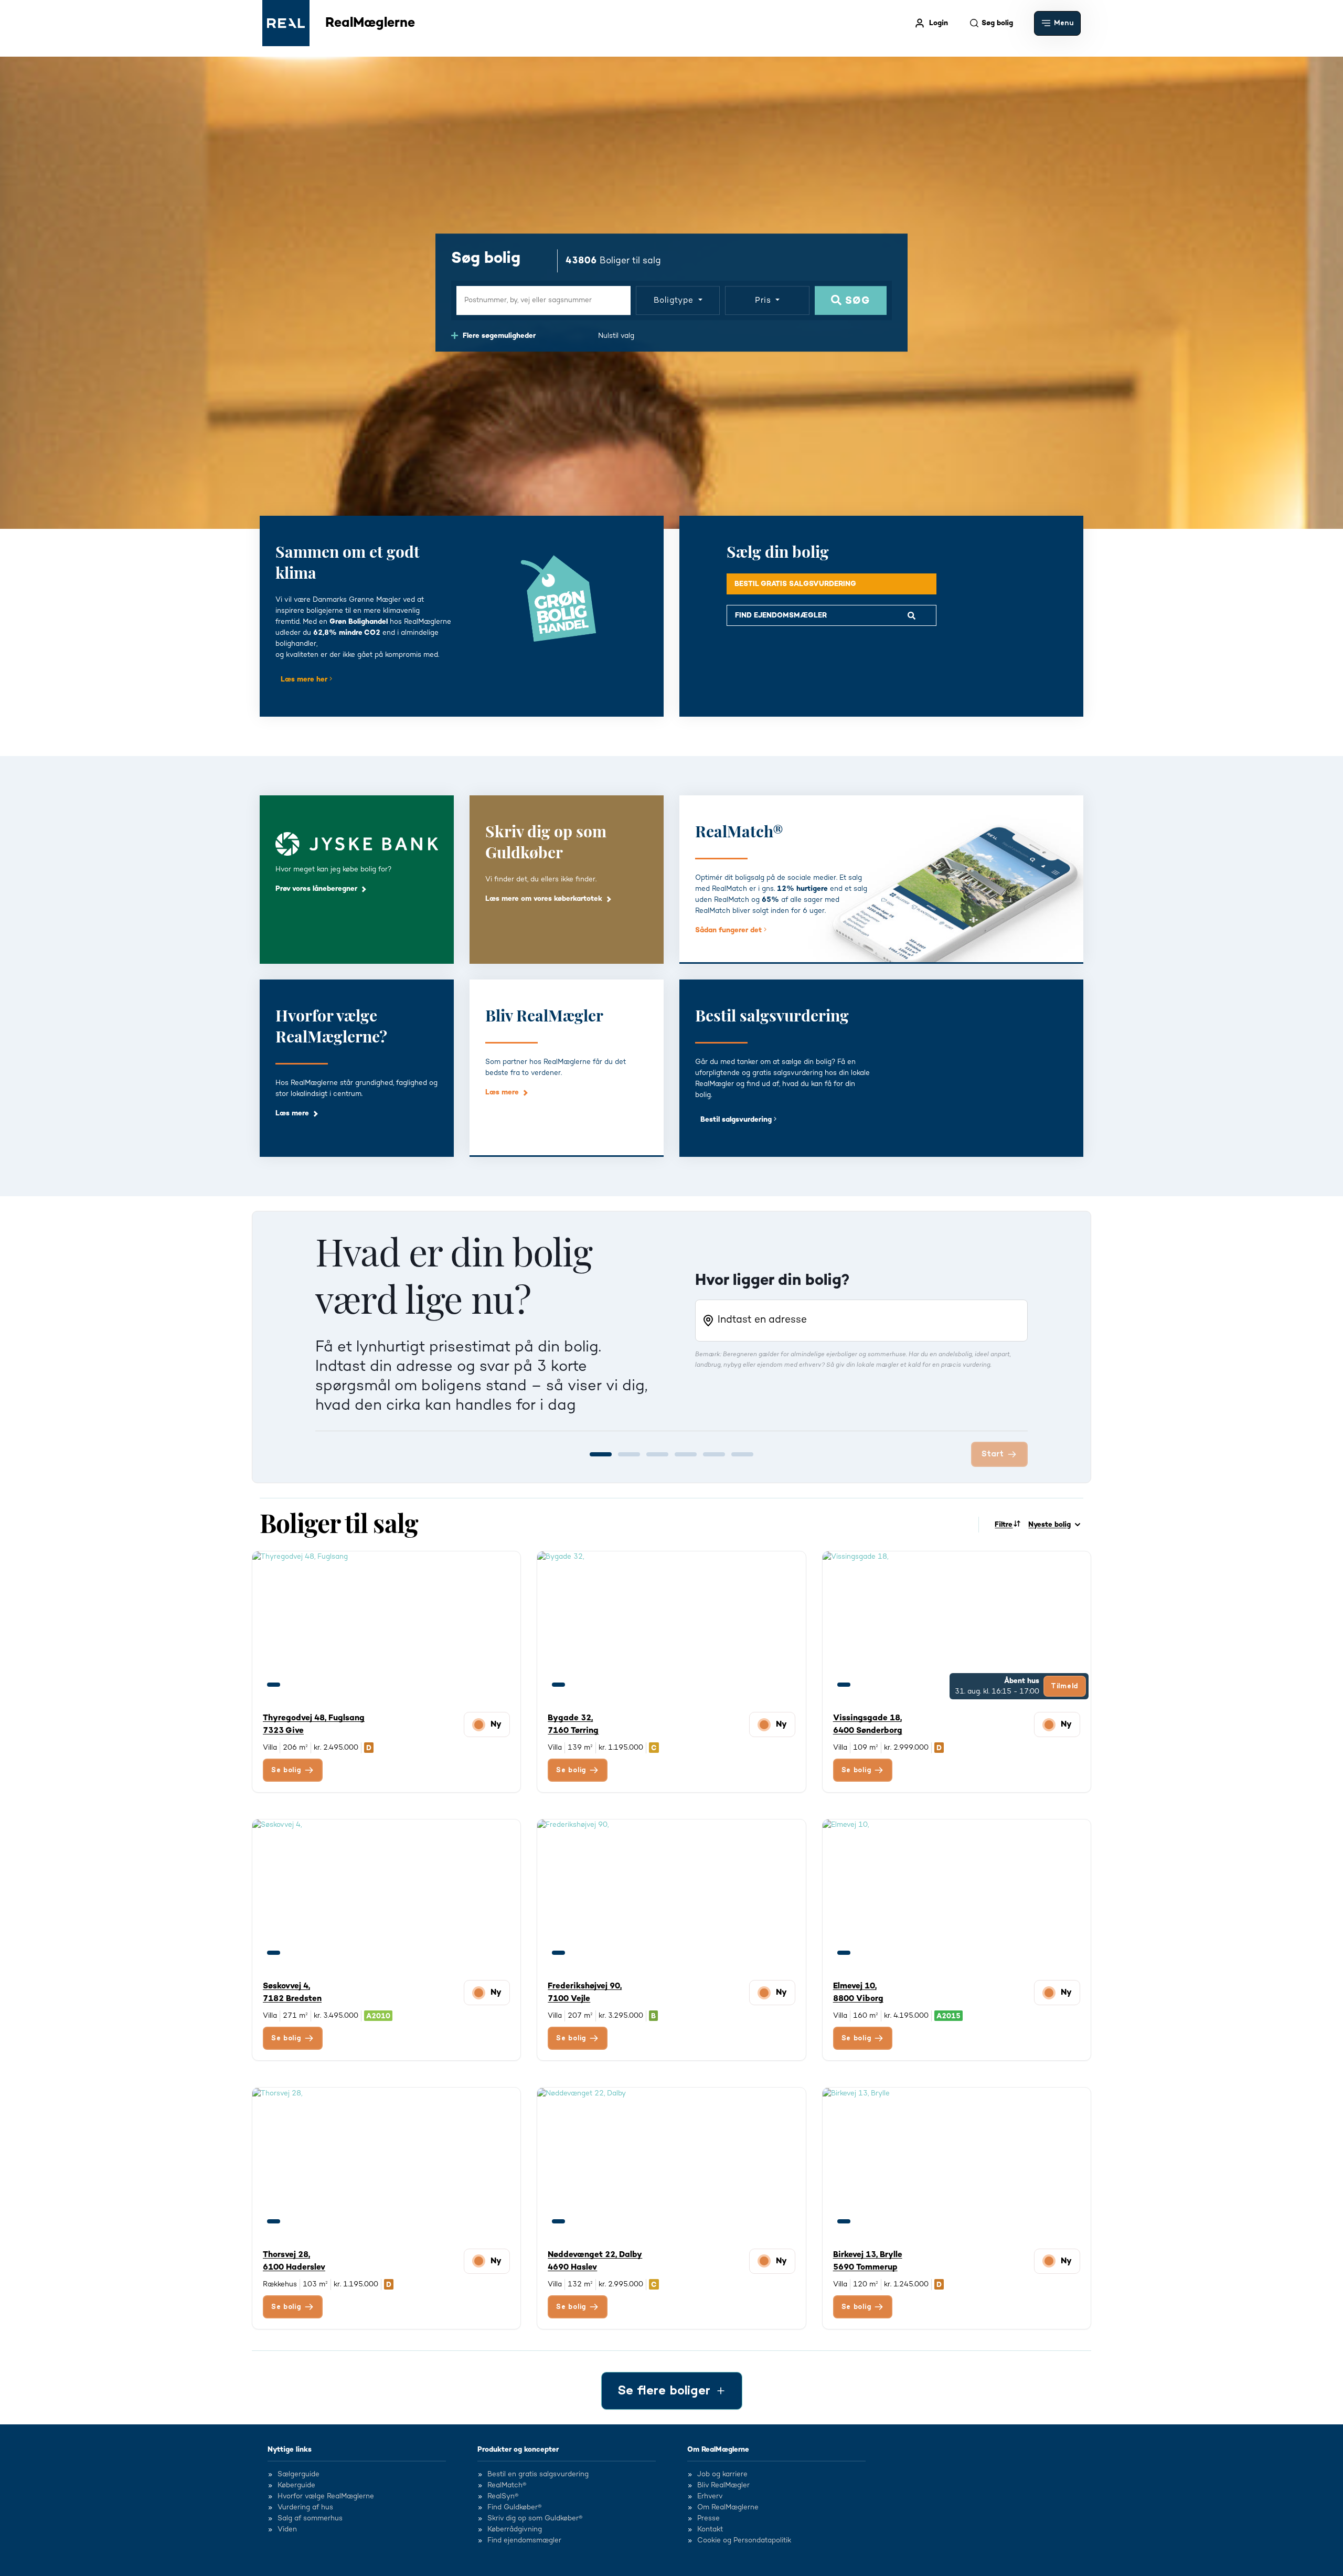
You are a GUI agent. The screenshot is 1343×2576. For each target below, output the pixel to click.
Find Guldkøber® (514, 2508)
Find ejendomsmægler (524, 2541)
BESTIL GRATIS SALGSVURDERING (795, 584)
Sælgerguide (299, 2475)
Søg (856, 301)
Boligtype (675, 300)
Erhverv (710, 2497)
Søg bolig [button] (997, 23)
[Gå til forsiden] (286, 23)
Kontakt (710, 2530)
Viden (287, 2530)
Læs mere (292, 1113)
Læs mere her (305, 679)
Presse (708, 2519)
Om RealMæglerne (718, 2450)
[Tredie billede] (312, 1685)
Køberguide (296, 2486)
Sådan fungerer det (729, 930)
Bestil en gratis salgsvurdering (538, 2475)
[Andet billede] (293, 1685)
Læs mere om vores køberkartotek (544, 899)
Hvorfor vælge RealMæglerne (326, 2497)
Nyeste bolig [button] (1049, 1525)
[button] (1057, 23)
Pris (764, 300)
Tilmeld (1065, 1686)
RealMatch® (507, 2486)
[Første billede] (274, 1685)
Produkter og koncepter (518, 2450)
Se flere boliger (664, 2391)
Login (939, 23)
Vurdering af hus (305, 2508)
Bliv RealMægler (723, 2486)
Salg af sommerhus (310, 2519)
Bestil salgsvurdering (737, 1120)
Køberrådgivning (515, 2530)
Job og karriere (722, 2475)
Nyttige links (290, 2450)
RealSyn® (503, 2497)
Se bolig (286, 1770)
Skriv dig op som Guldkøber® (535, 2519)
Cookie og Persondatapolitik (744, 2541)
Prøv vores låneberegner (316, 889)
